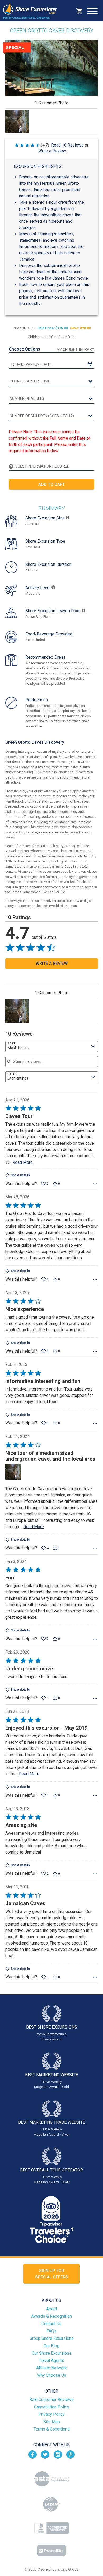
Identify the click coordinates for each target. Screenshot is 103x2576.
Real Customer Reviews (51, 2400)
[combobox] (52, 1046)
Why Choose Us (52, 2375)
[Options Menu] (95, 1184)
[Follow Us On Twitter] (45, 2454)
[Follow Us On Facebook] (32, 2454)
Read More (23, 1162)
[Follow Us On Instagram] (58, 2454)
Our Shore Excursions (51, 2353)
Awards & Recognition (51, 2316)
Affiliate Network (51, 2368)
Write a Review (52, 151)
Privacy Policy (51, 2414)
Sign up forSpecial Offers (52, 2274)
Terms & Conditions (52, 2429)
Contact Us (51, 2324)
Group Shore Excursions (52, 2338)
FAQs (51, 2331)
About (52, 2309)
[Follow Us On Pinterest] (71, 2454)
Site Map (52, 2422)
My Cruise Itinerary (75, 349)
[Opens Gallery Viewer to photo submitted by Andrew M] (17, 121)
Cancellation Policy (52, 2407)
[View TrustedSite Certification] (51, 2551)
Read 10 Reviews (67, 145)
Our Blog (51, 2346)
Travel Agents (51, 2361)
